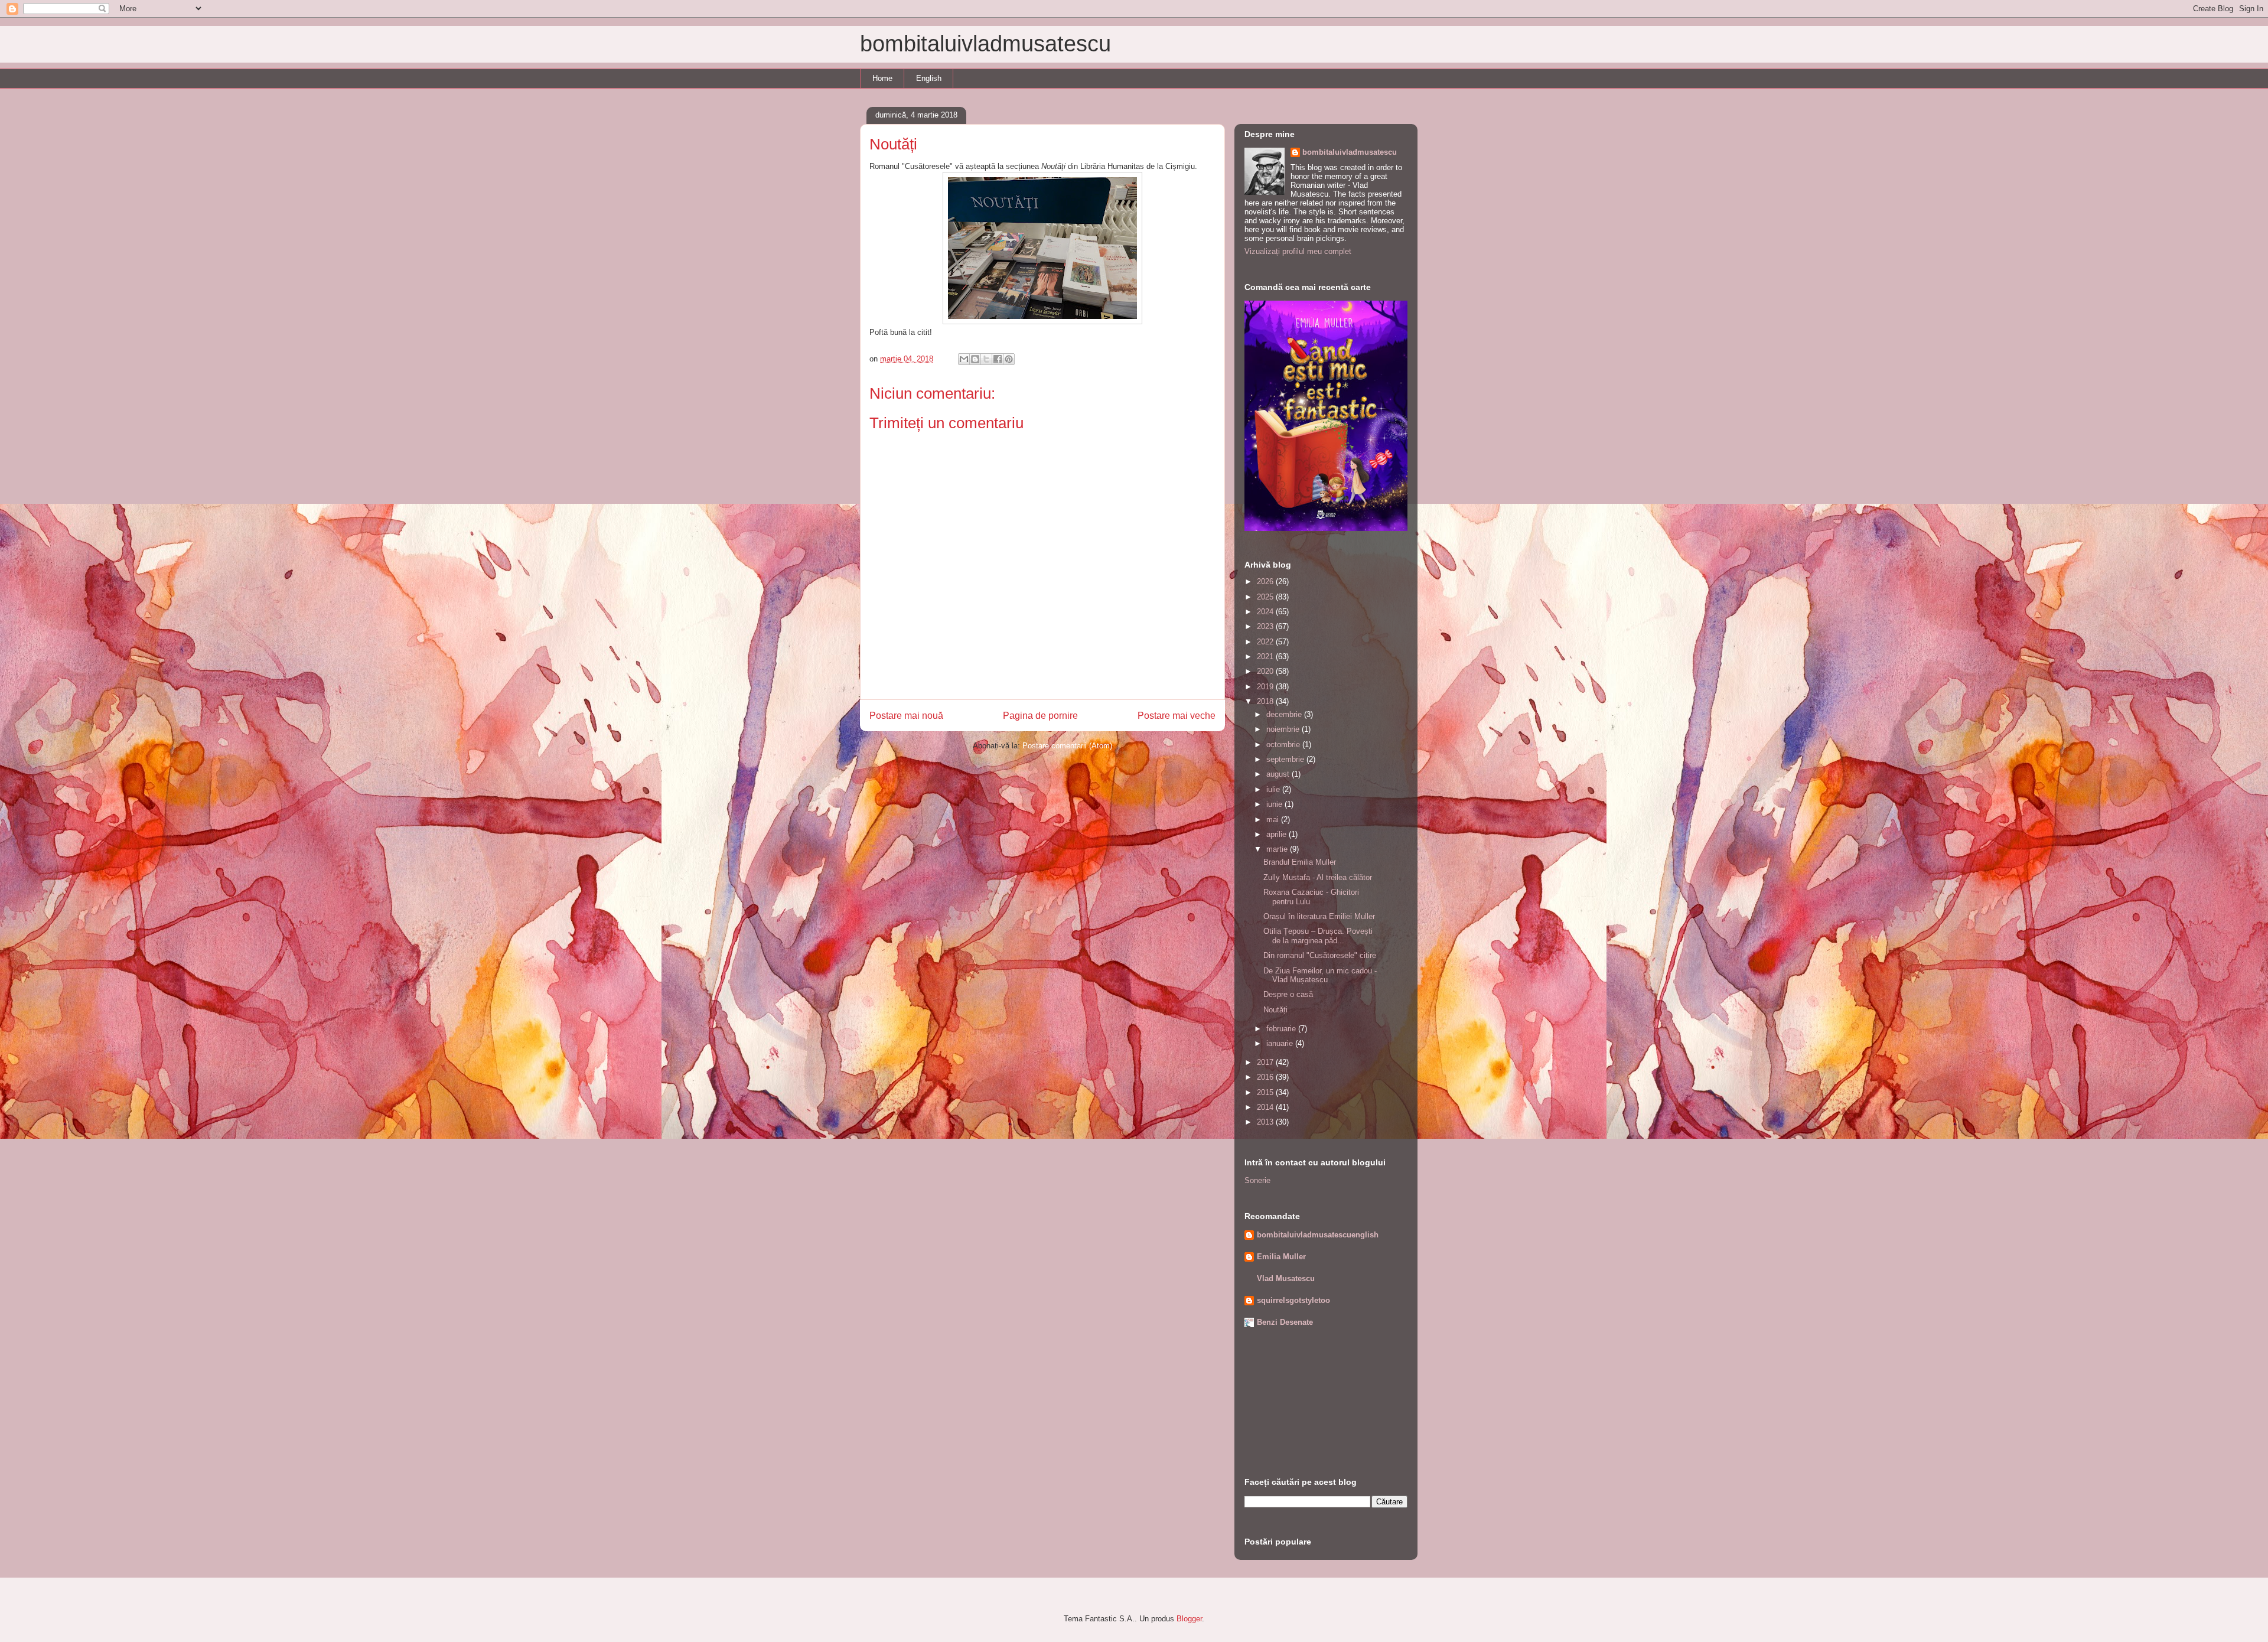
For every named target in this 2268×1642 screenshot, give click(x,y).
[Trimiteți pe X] (986, 359)
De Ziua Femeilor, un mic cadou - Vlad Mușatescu (1320, 975)
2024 (1266, 612)
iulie (1274, 789)
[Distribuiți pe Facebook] (998, 359)
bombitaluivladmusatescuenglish (1318, 1235)
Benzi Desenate (1285, 1322)
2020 (1266, 671)
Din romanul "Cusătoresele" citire (1320, 955)
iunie (1275, 804)
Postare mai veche (1177, 716)
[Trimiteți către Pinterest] (1009, 359)
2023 (1266, 626)
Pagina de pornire (1040, 716)
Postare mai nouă (906, 716)
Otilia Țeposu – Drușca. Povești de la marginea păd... (1318, 936)
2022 (1266, 642)
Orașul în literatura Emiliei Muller (1319, 916)
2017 (1266, 1062)
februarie (1282, 1029)
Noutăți (1275, 1010)
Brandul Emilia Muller (1300, 862)
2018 (1266, 701)
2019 (1266, 687)
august (1279, 774)
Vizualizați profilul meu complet (1298, 251)
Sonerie (1257, 1180)
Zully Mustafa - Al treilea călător (1318, 877)
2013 (1266, 1122)
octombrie (1284, 745)
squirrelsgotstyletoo (1293, 1300)
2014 (1266, 1107)
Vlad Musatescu (1286, 1278)
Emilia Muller (1281, 1257)
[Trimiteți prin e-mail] (964, 359)
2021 (1266, 657)
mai (1274, 820)
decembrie (1285, 714)
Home (882, 78)
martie (1278, 849)
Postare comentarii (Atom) (1067, 746)
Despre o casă (1288, 994)
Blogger (1189, 1619)
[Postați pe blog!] (975, 359)
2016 (1266, 1077)
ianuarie (1281, 1043)
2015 (1266, 1092)
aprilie (1278, 834)
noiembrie (1284, 729)
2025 (1266, 597)
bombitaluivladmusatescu (985, 44)
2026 (1266, 581)
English (929, 78)
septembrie (1286, 759)
